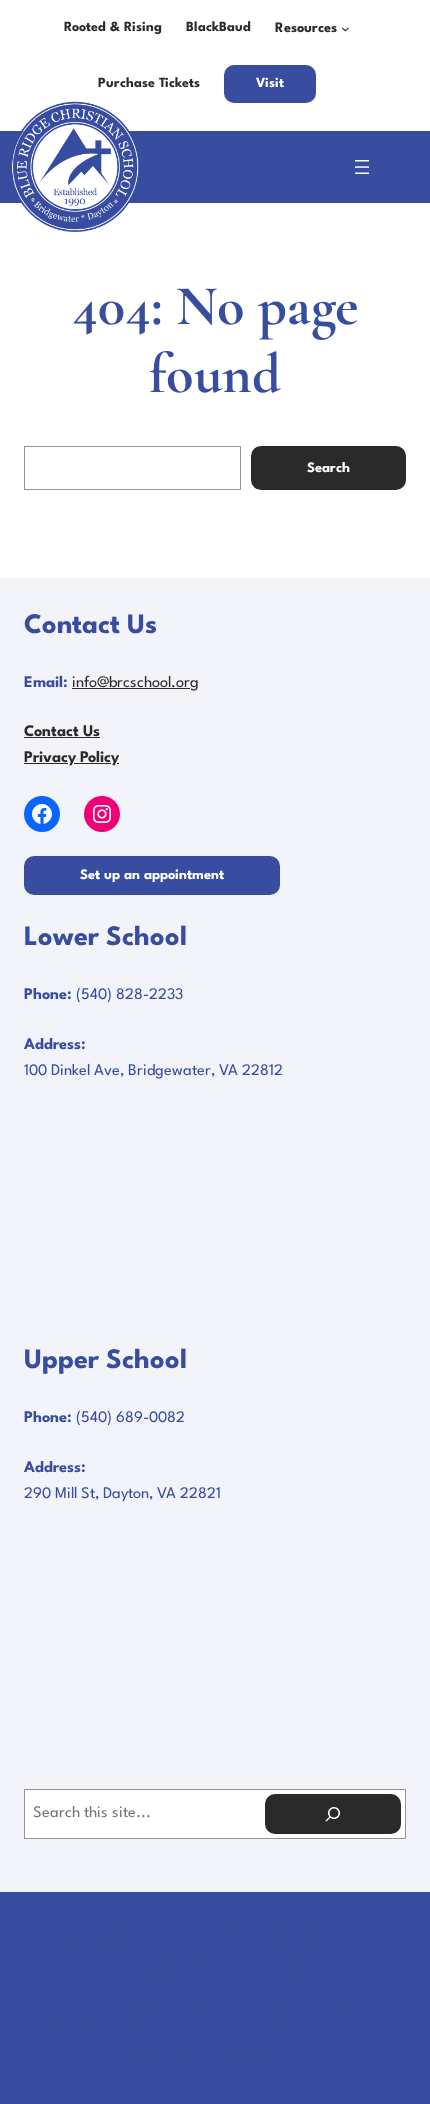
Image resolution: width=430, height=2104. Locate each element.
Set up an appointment (152, 875)
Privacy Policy (71, 758)
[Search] (333, 1814)
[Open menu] (362, 167)
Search (328, 468)
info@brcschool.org (135, 683)
